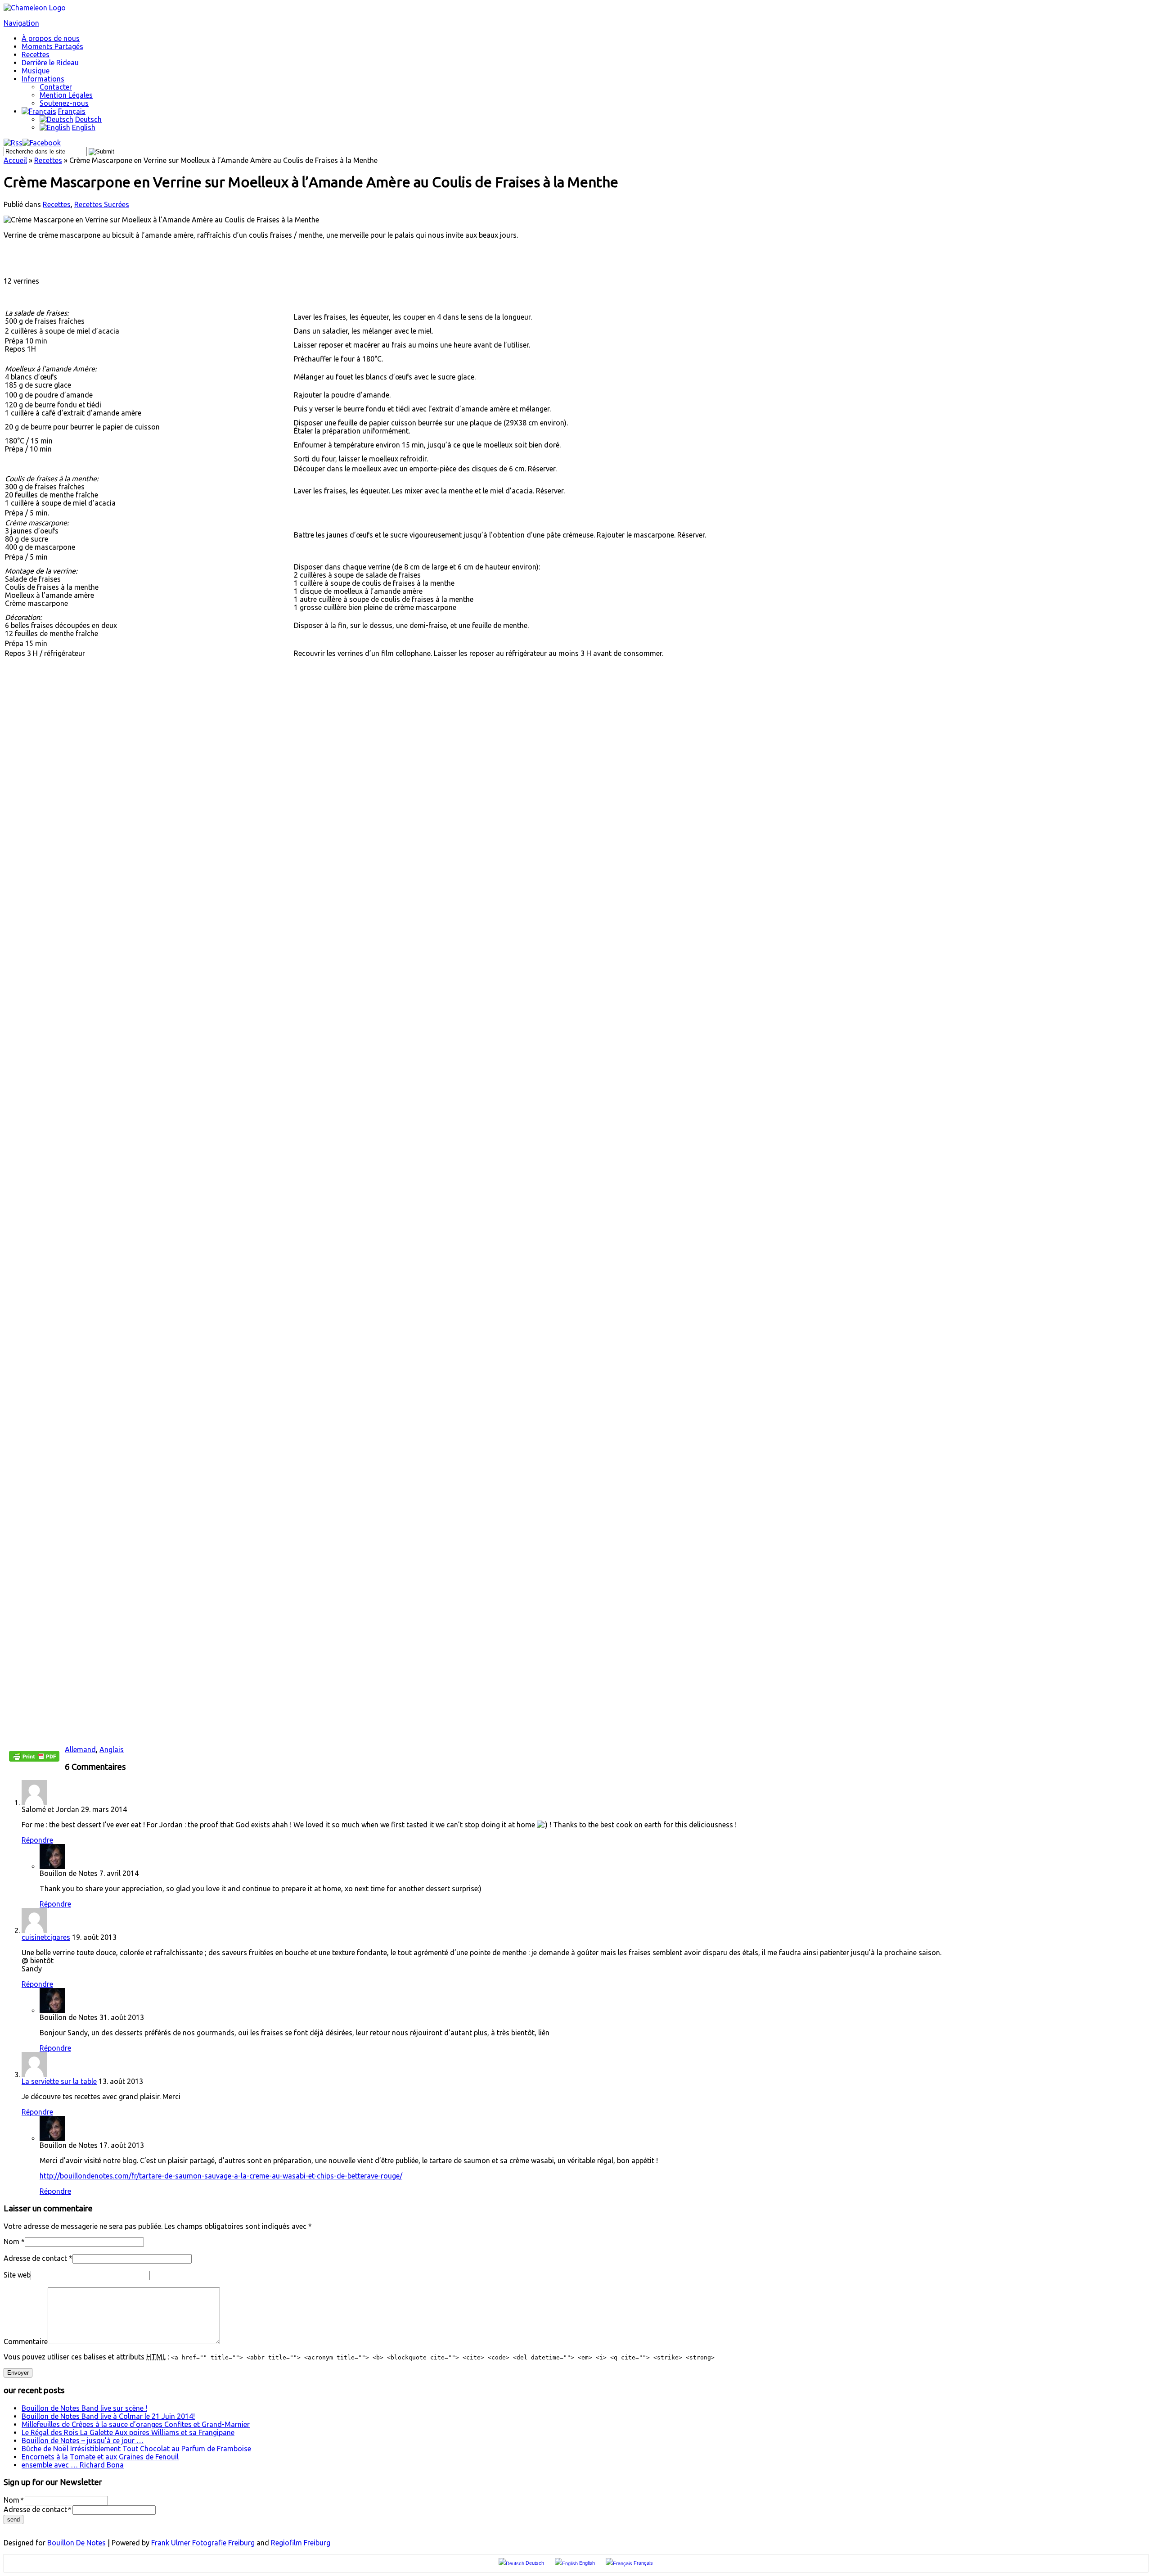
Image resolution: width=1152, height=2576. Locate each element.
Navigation (21, 23)
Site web (17, 2275)
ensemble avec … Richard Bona (73, 2465)
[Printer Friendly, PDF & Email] (34, 1759)
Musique (36, 71)
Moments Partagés (52, 46)
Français (72, 111)
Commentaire (26, 2341)
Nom (11, 2242)
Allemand (80, 1749)
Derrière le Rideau (50, 63)
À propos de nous (51, 38)
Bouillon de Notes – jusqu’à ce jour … (83, 2440)
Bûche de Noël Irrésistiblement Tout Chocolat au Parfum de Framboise (136, 2449)
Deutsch (88, 119)
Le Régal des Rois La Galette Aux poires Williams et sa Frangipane (128, 2432)
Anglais (112, 1749)
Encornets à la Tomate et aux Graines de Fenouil (100, 2457)
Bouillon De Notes (76, 2543)
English (84, 127)
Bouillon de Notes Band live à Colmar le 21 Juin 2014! (108, 2416)
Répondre (37, 1840)
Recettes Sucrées (102, 204)
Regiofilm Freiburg (301, 2543)
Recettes (36, 54)
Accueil (15, 160)
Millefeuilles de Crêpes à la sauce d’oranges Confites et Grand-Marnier (136, 2424)
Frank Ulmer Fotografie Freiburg (203, 2543)
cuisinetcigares (46, 1937)
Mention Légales (66, 95)
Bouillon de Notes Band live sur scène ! (84, 2408)
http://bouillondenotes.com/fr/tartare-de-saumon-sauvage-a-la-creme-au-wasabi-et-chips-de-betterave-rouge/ (221, 2176)
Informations (43, 79)
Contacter (56, 87)
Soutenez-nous (64, 103)
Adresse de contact (35, 2258)
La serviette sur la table (59, 2081)
